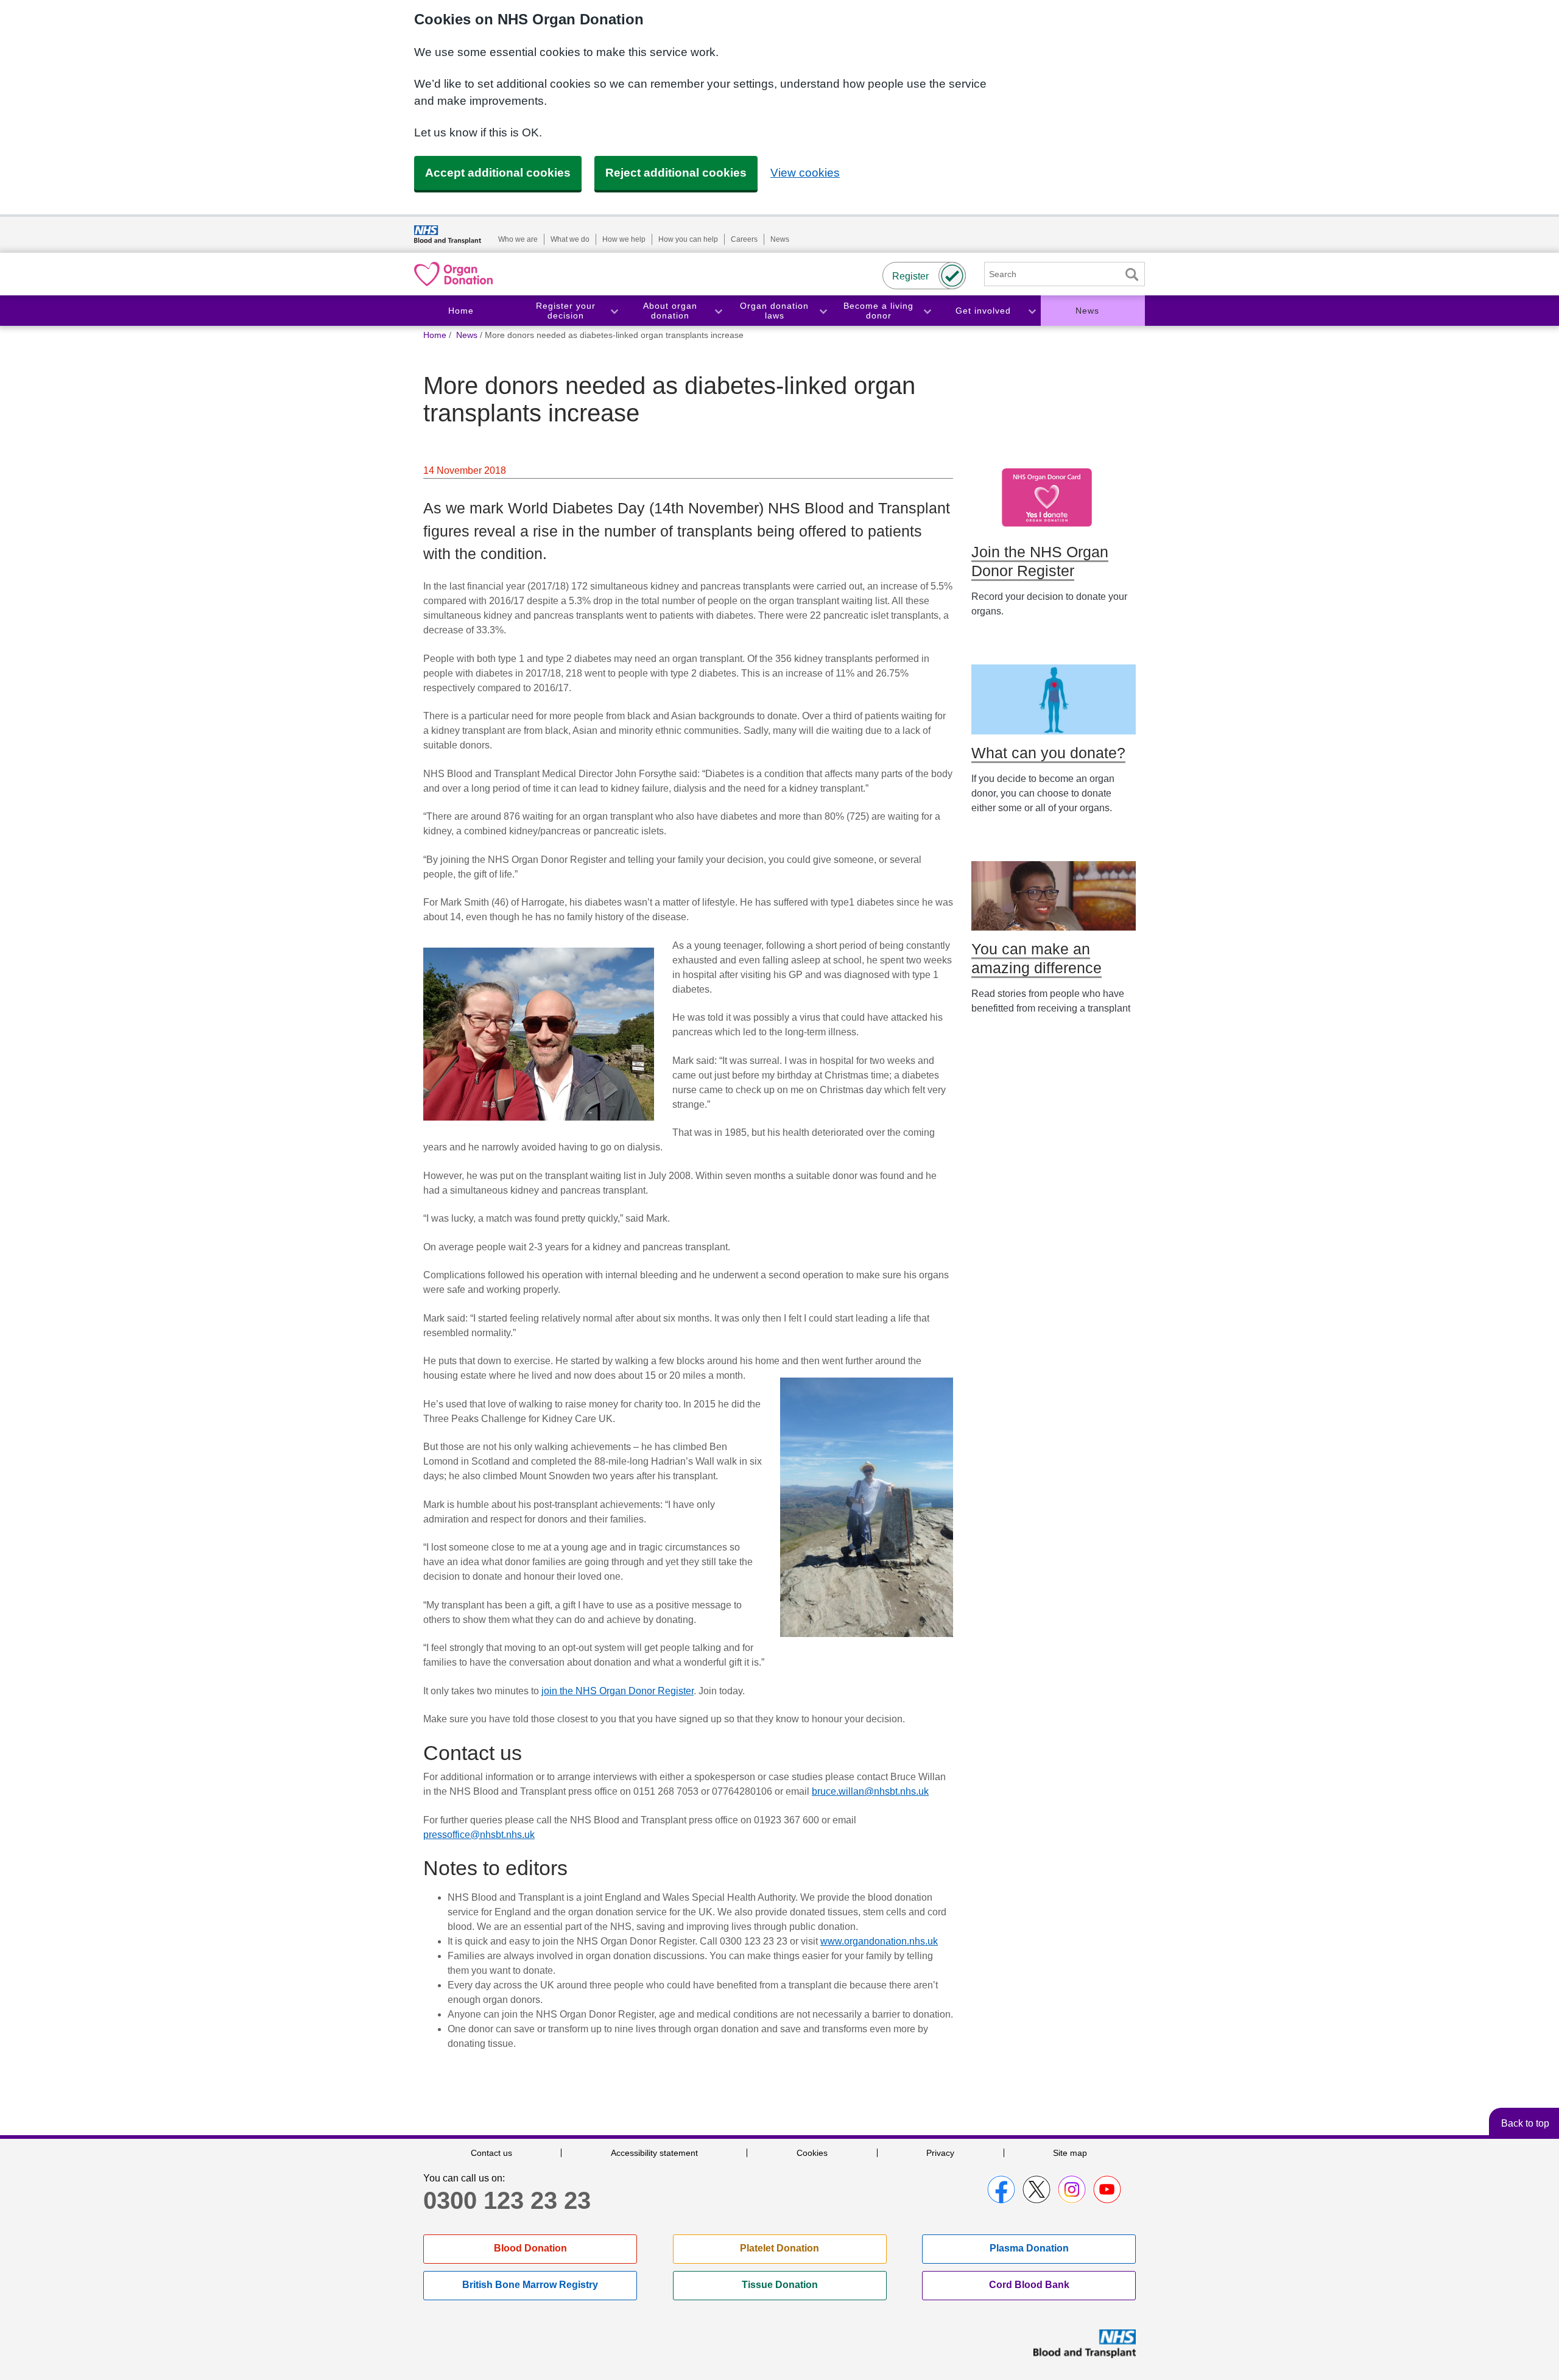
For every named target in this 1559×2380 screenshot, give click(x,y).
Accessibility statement (654, 2153)
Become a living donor (878, 311)
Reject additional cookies (676, 173)
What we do (570, 239)
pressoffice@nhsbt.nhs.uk (479, 1835)
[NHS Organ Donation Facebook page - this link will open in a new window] (1001, 2189)
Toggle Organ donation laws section (823, 311)
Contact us (491, 2153)
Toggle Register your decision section (614, 311)
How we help (624, 239)
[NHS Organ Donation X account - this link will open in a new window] (1036, 2189)
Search (1131, 274)
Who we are (518, 239)
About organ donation (670, 311)
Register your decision (566, 311)
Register (910, 276)
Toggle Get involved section (1032, 311)
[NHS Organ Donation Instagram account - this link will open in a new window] (1072, 2189)
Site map (1070, 2153)
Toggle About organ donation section (718, 311)
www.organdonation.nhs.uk (879, 1941)
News (780, 239)
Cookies (812, 2153)
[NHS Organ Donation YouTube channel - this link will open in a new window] (1107, 2189)
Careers (744, 239)
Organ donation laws (774, 311)
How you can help (688, 239)
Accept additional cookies (498, 173)
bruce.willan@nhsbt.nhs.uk (870, 1791)
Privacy (940, 2153)
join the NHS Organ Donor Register (618, 1691)
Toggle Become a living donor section (927, 311)
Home (461, 311)
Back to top (1525, 2123)
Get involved (983, 311)
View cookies (805, 173)
